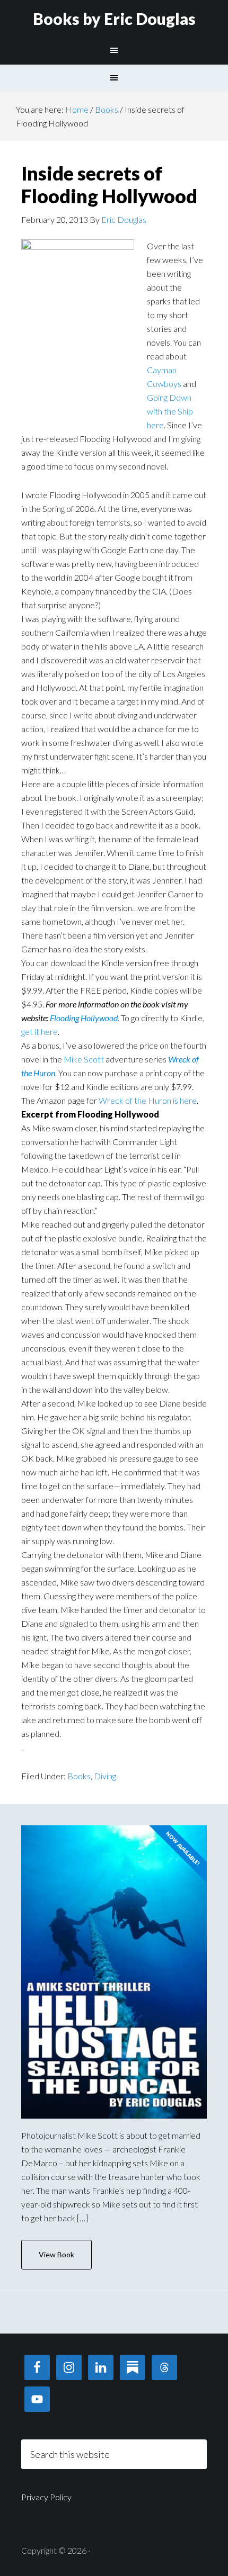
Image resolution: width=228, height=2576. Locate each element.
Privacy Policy (46, 2497)
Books (79, 1776)
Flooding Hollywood (84, 1018)
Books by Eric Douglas (114, 19)
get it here (40, 1032)
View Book (56, 2254)
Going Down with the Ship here (170, 411)
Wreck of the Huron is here (148, 1100)
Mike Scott (84, 1059)
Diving (105, 1776)
